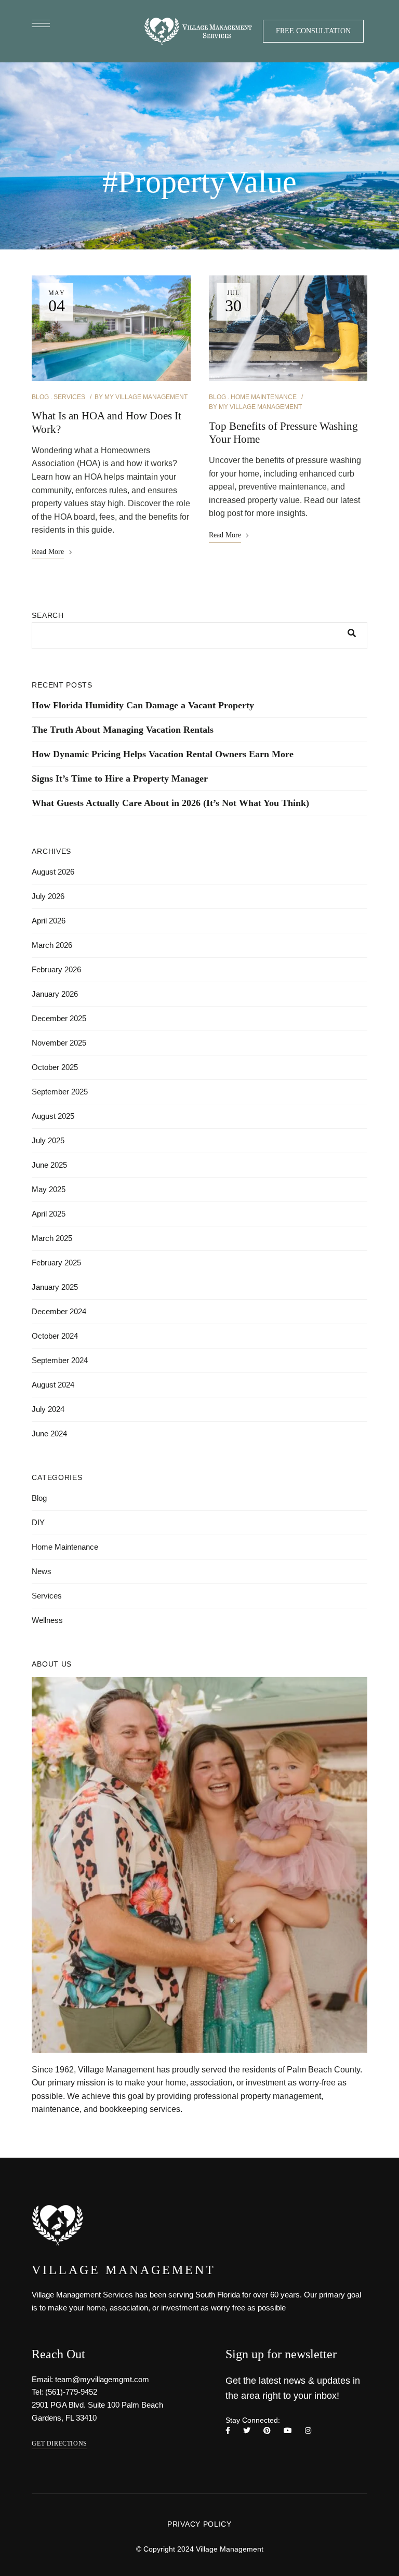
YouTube (288, 2430)
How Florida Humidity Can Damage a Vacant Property (143, 705)
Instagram (308, 2430)
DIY (38, 1522)
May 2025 (49, 1189)
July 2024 (48, 1409)
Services (69, 397)
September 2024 (60, 1360)
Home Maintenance (264, 397)
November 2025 (59, 1043)
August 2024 (53, 1385)
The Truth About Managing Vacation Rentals (123, 730)
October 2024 (55, 1336)
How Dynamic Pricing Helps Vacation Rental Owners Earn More (163, 754)
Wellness (47, 1620)
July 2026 (48, 896)
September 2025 (60, 1092)
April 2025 (49, 1214)
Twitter (247, 2430)
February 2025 (56, 1263)
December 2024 (59, 1311)
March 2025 (52, 1238)
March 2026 (52, 945)
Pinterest (267, 2430)
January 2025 (55, 1287)
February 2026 (56, 969)
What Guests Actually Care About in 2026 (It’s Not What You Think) (170, 803)
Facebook (228, 2430)
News (42, 1571)
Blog (40, 397)
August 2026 (53, 872)
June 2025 (49, 1165)
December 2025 (59, 1018)
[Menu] (41, 23)
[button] (313, 31)
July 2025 (48, 1140)
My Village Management (146, 397)
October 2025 (55, 1067)
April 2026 (49, 921)
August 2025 (53, 1116)
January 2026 (55, 994)
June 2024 (49, 1434)
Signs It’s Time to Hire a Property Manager (120, 778)
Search (48, 615)
